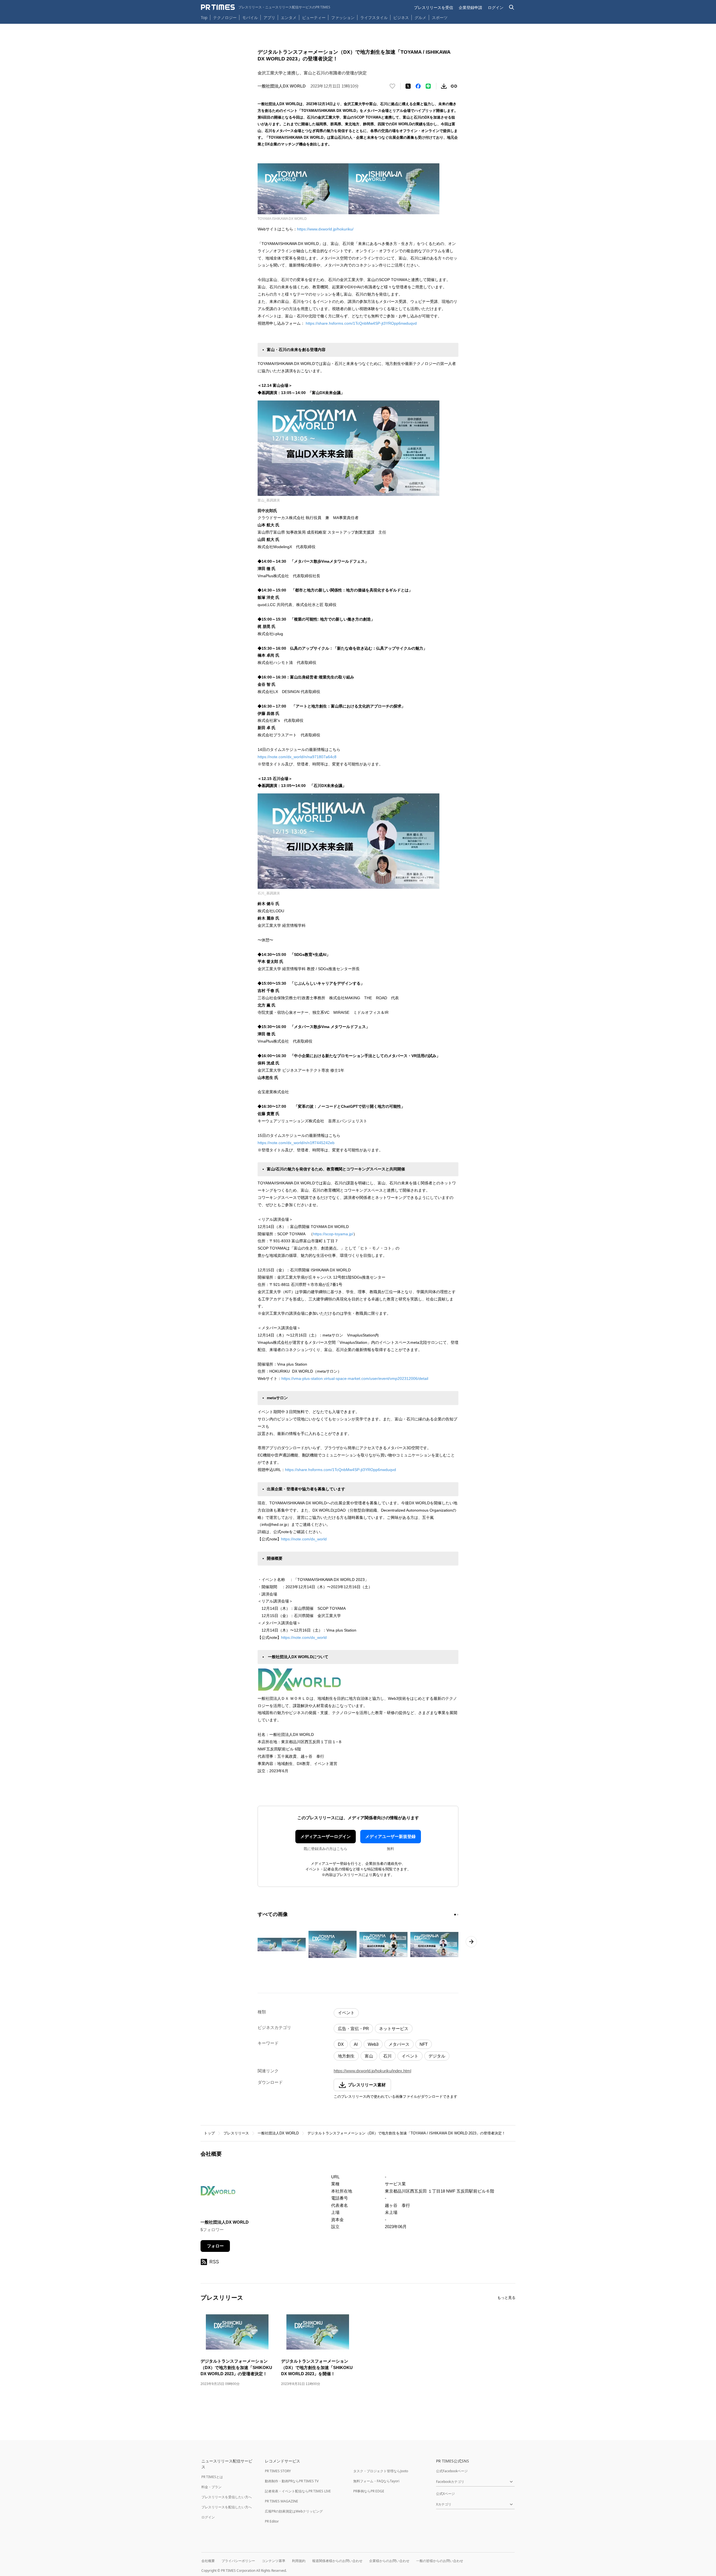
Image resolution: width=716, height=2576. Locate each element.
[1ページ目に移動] (455, 1915)
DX (341, 2044)
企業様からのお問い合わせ (389, 2561)
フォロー (215, 2246)
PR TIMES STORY (278, 2471)
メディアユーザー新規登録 (390, 1836)
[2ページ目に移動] (458, 1915)
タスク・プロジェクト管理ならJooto (381, 2471)
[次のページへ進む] (471, 1942)
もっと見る (506, 2298)
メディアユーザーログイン (326, 1836)
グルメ (420, 17)
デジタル (437, 2056)
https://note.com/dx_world (304, 1539)
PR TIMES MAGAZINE (282, 2501)
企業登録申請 (470, 7)
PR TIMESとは (212, 2477)
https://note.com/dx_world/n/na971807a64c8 (297, 757)
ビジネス (401, 17)
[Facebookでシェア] (418, 86)
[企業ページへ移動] (218, 2192)
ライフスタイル (374, 17)
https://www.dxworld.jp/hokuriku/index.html (372, 2071)
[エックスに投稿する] (408, 86)
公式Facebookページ (452, 2471)
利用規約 (299, 2561)
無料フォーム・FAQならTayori (376, 2481)
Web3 (373, 2044)
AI (356, 2044)
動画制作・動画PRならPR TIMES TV (292, 2481)
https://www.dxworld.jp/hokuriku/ (325, 229)
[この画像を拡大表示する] (282, 1945)
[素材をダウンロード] (444, 86)
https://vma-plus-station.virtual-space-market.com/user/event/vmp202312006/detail (355, 1378)
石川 (387, 2056)
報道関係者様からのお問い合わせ (337, 2561)
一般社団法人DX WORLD (278, 2133)
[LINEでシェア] (428, 86)
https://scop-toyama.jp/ (333, 1234)
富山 (369, 2056)
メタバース (399, 2044)
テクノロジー (225, 17)
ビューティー (314, 17)
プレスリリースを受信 (434, 7)
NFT (424, 2044)
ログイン (496, 7)
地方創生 (346, 2056)
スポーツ (440, 17)
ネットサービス (394, 2029)
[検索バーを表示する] (512, 7)
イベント (346, 2013)
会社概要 (208, 2561)
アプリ (269, 17)
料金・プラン (211, 2487)
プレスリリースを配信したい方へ (227, 2507)
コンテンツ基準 (274, 2561)
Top (204, 17)
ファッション (343, 17)
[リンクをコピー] (454, 86)
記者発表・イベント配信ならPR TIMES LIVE (298, 2491)
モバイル (250, 17)
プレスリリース (236, 2133)
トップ (209, 2133)
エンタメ (289, 17)
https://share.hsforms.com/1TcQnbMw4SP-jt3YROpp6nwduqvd (361, 323)
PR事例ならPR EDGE (369, 2491)
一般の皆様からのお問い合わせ (440, 2561)
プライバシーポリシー (238, 2561)
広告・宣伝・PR (353, 2029)
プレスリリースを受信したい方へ (227, 2497)
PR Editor (272, 2521)
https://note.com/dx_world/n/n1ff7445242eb (296, 1143)
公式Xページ (445, 2494)
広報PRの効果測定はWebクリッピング (294, 2511)
